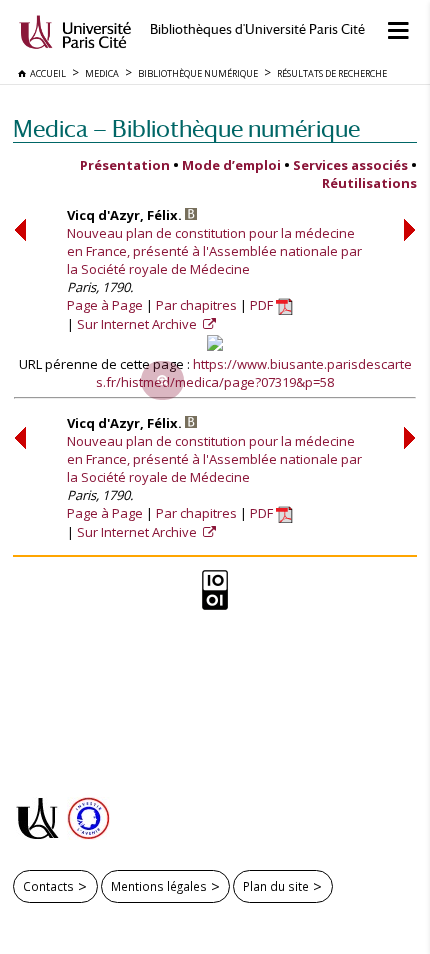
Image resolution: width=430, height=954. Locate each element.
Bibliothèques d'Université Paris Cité (257, 29)
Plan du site (276, 886)
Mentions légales (159, 886)
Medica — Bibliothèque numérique (186, 128)
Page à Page (105, 305)
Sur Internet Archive (138, 324)
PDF (263, 305)
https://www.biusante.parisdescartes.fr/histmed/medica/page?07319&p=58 (254, 373)
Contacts (48, 886)
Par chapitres (196, 305)
